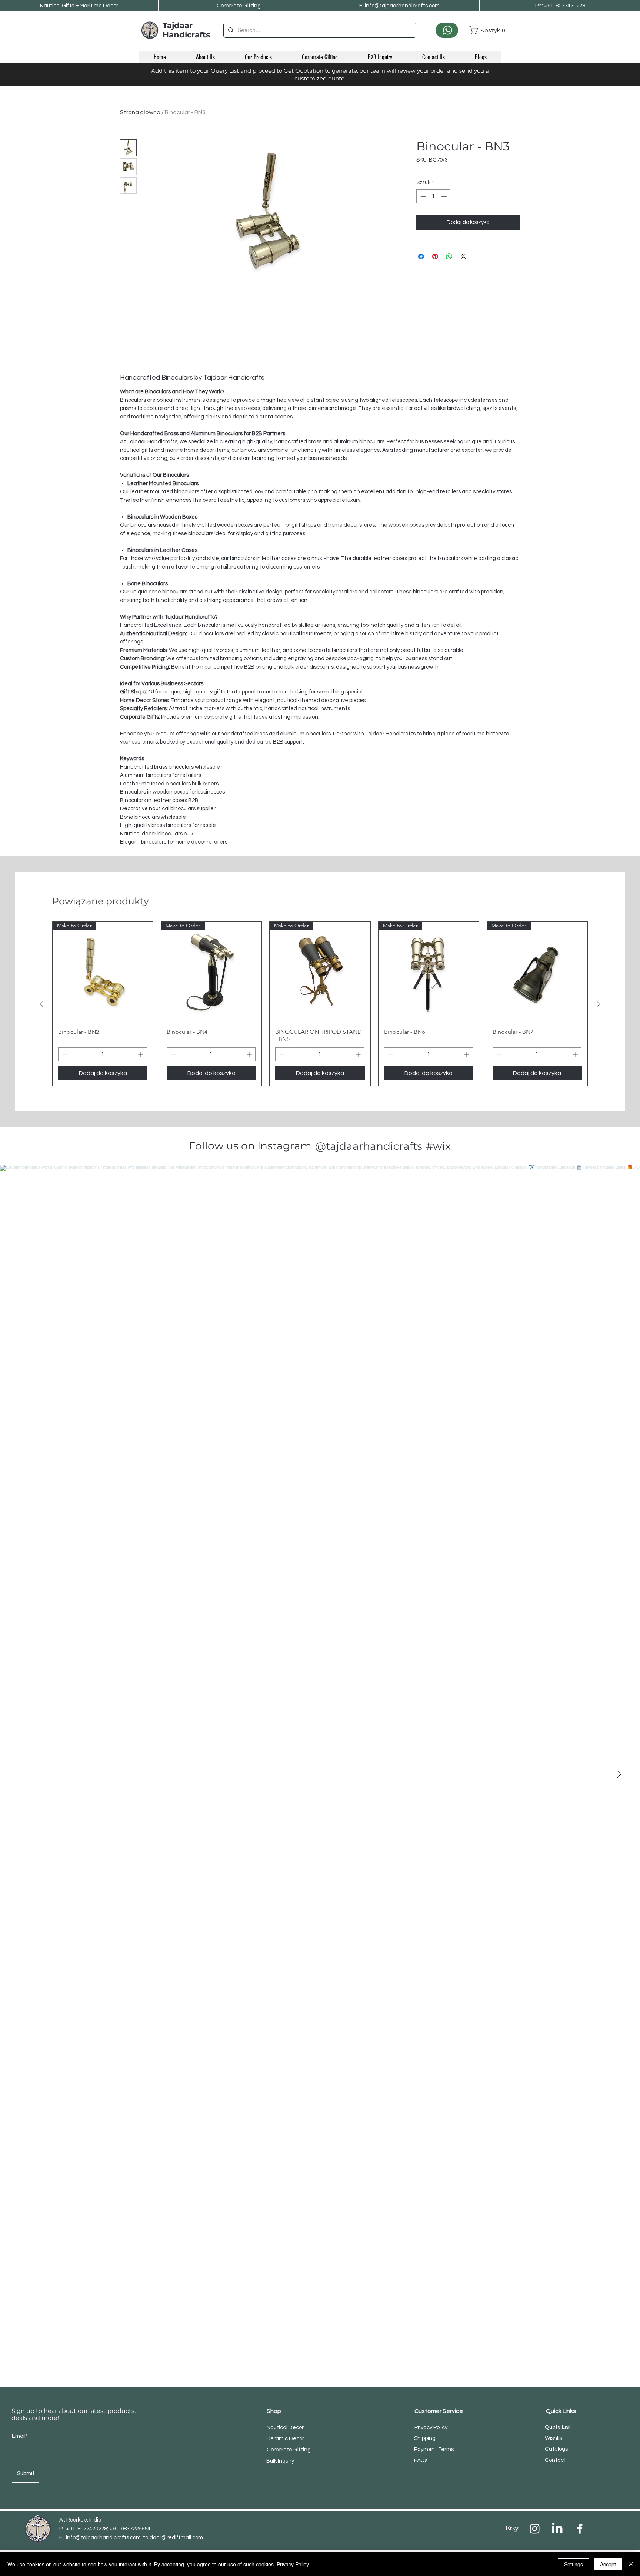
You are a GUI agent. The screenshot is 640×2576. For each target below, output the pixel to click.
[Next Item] (619, 1774)
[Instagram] (535, 2529)
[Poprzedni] (41, 1004)
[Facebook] (580, 2529)
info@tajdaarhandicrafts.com (103, 2538)
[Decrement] (422, 197)
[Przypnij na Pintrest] (435, 256)
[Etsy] (512, 2529)
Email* (20, 2436)
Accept (608, 2564)
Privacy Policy (293, 2564)
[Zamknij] (631, 2564)
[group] (320, 1004)
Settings (574, 2564)
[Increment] (445, 197)
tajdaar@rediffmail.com (173, 2538)
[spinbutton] (434, 197)
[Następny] (599, 1004)
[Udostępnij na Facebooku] (421, 256)
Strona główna (140, 112)
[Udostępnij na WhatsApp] (449, 256)
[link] (485, 30)
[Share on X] (463, 256)
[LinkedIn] (557, 2529)
